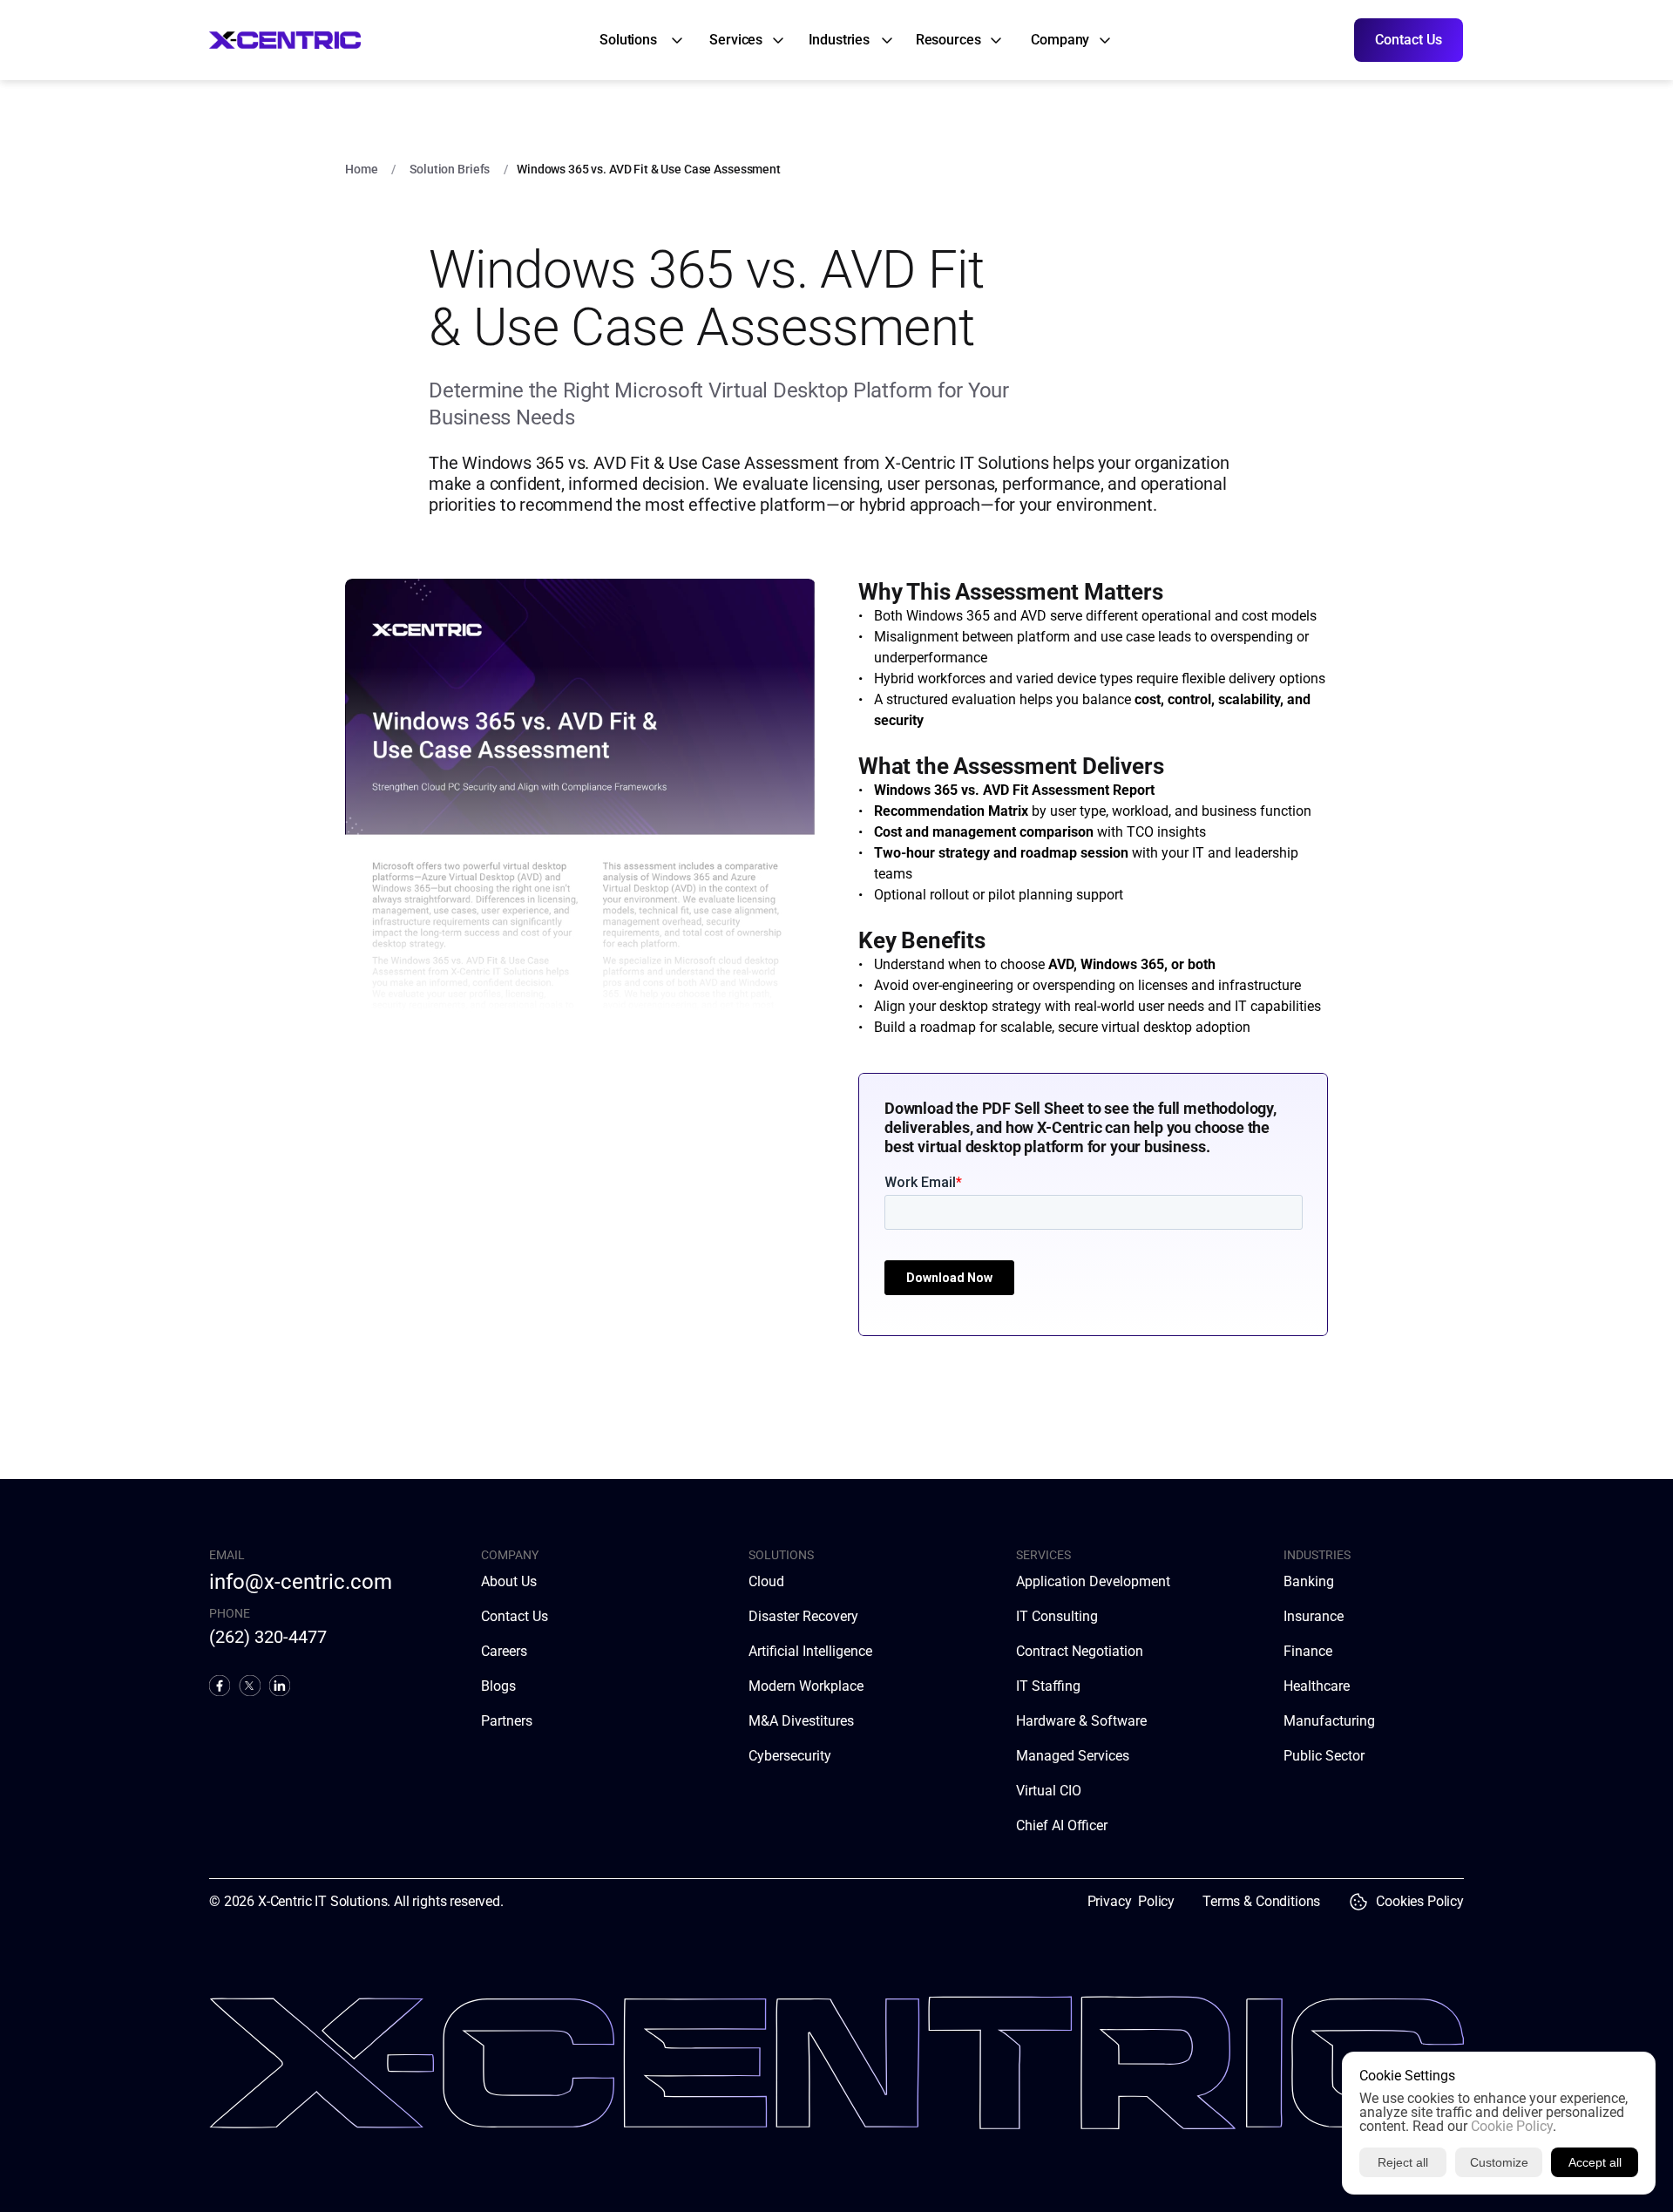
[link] (630, 40)
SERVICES (1043, 1555)
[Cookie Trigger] (1358, 1902)
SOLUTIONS (781, 1555)
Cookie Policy (1512, 2126)
